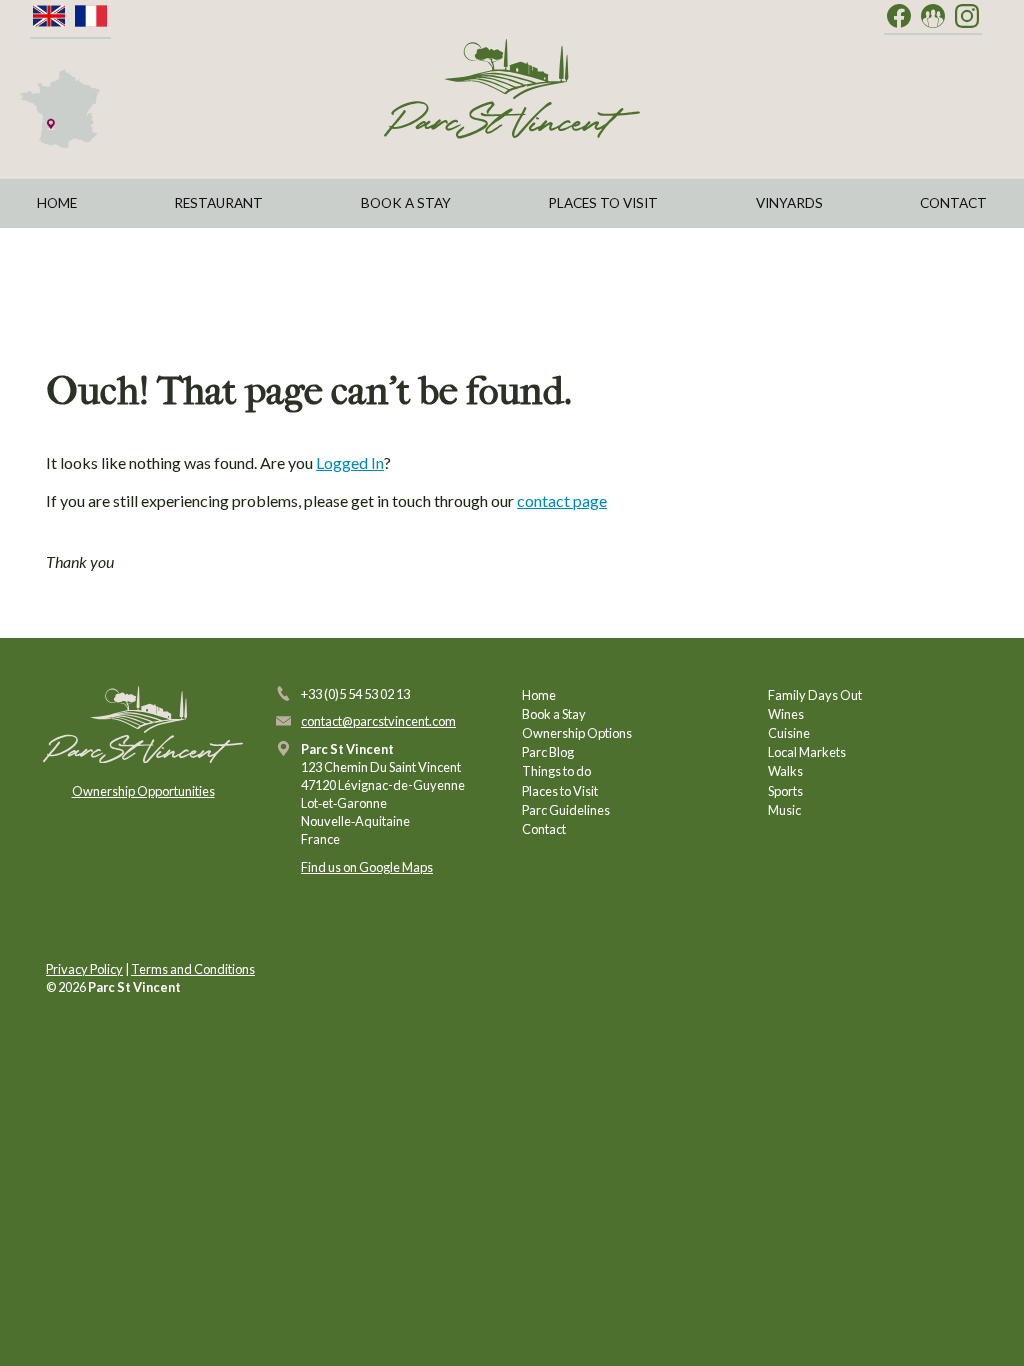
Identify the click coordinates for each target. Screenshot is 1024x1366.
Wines (786, 714)
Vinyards (789, 203)
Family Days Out (815, 695)
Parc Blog (548, 752)
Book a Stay (406, 203)
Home (57, 203)
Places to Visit (603, 203)
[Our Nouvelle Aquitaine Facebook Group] (933, 17)
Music (784, 810)
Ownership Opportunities (143, 791)
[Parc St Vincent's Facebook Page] (899, 17)
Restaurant (218, 203)
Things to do (556, 771)
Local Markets (807, 752)
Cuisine (789, 733)
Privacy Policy (84, 969)
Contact (953, 203)
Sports (785, 791)
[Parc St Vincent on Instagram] (967, 17)
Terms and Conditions (193, 969)
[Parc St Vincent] (512, 89)
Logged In (350, 462)
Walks (785, 771)
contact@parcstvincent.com (378, 721)
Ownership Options (577, 733)
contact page (562, 500)
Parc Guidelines (566, 810)
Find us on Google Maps (367, 867)
